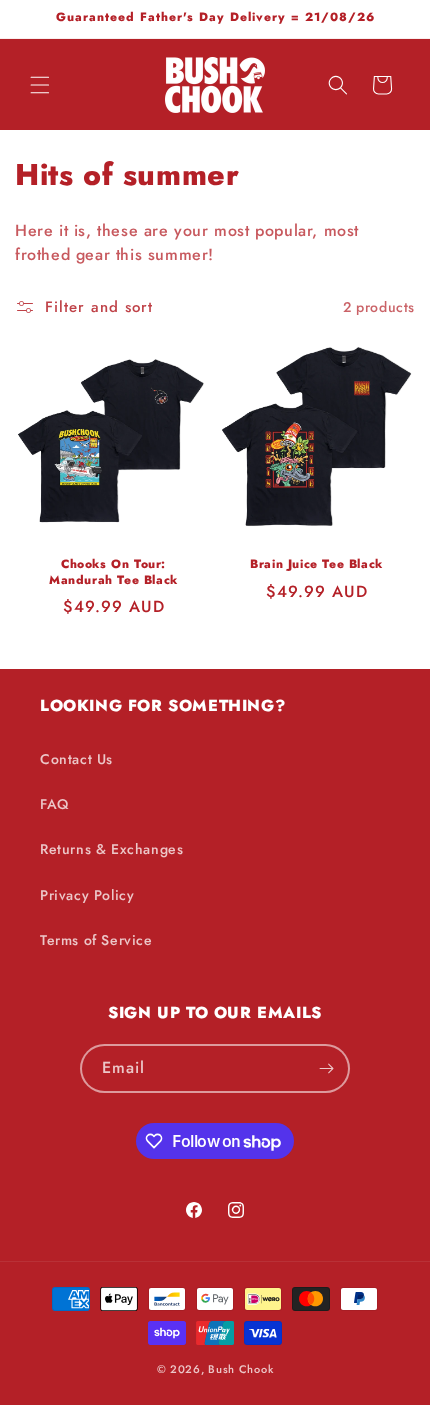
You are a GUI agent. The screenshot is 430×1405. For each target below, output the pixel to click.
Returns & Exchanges (111, 849)
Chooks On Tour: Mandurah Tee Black (113, 572)
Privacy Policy (87, 895)
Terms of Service (96, 940)
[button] (40, 85)
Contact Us (76, 759)
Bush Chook (240, 1369)
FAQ (54, 804)
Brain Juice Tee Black (316, 565)
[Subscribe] (326, 1068)
